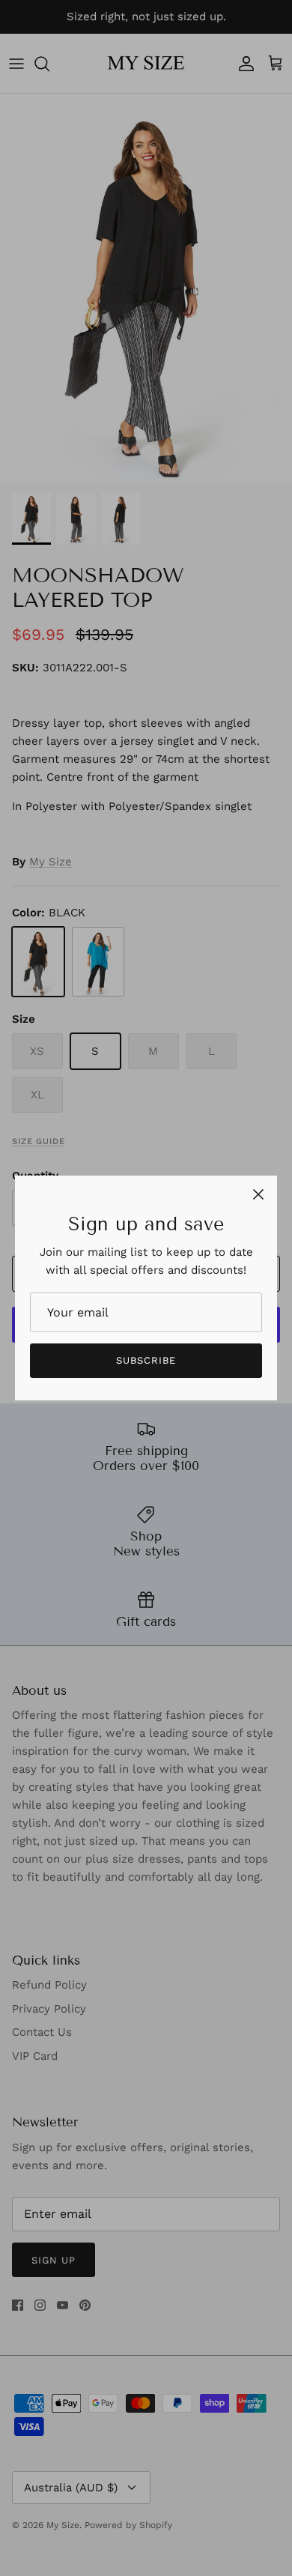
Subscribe (146, 1360)
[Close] (258, 1194)
